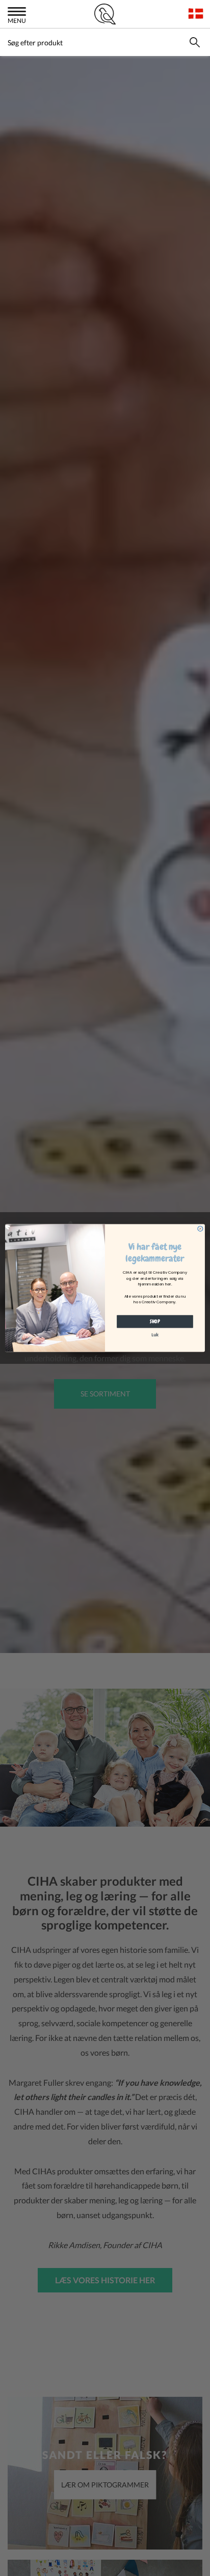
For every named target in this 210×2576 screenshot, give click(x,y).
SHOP (155, 1321)
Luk (155, 1335)
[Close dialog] (200, 1228)
